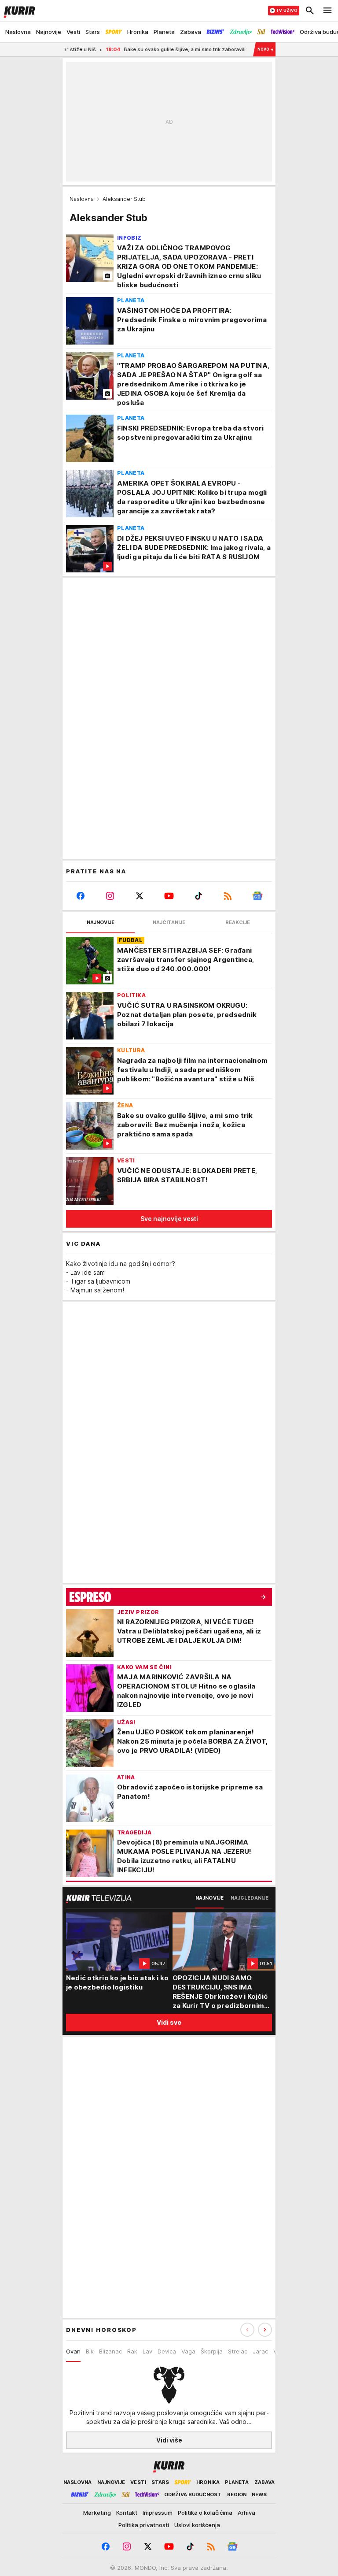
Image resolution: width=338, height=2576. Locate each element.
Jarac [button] (260, 2351)
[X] (140, 896)
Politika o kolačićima (205, 2513)
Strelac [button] (238, 2351)
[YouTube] (169, 896)
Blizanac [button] (110, 2351)
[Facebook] (81, 896)
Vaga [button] (188, 2351)
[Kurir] (18, 11)
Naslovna (82, 199)
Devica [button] (167, 2351)
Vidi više (169, 2440)
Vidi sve (169, 2022)
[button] (265, 2330)
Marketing (97, 2513)
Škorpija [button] (212, 2351)
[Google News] (257, 896)
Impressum (158, 2513)
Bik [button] (90, 2351)
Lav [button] (147, 2351)
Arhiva (246, 2513)
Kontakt (127, 2513)
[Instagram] (110, 896)
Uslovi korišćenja (197, 2525)
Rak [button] (132, 2351)
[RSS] (228, 896)
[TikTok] (198, 896)
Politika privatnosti (144, 2525)
